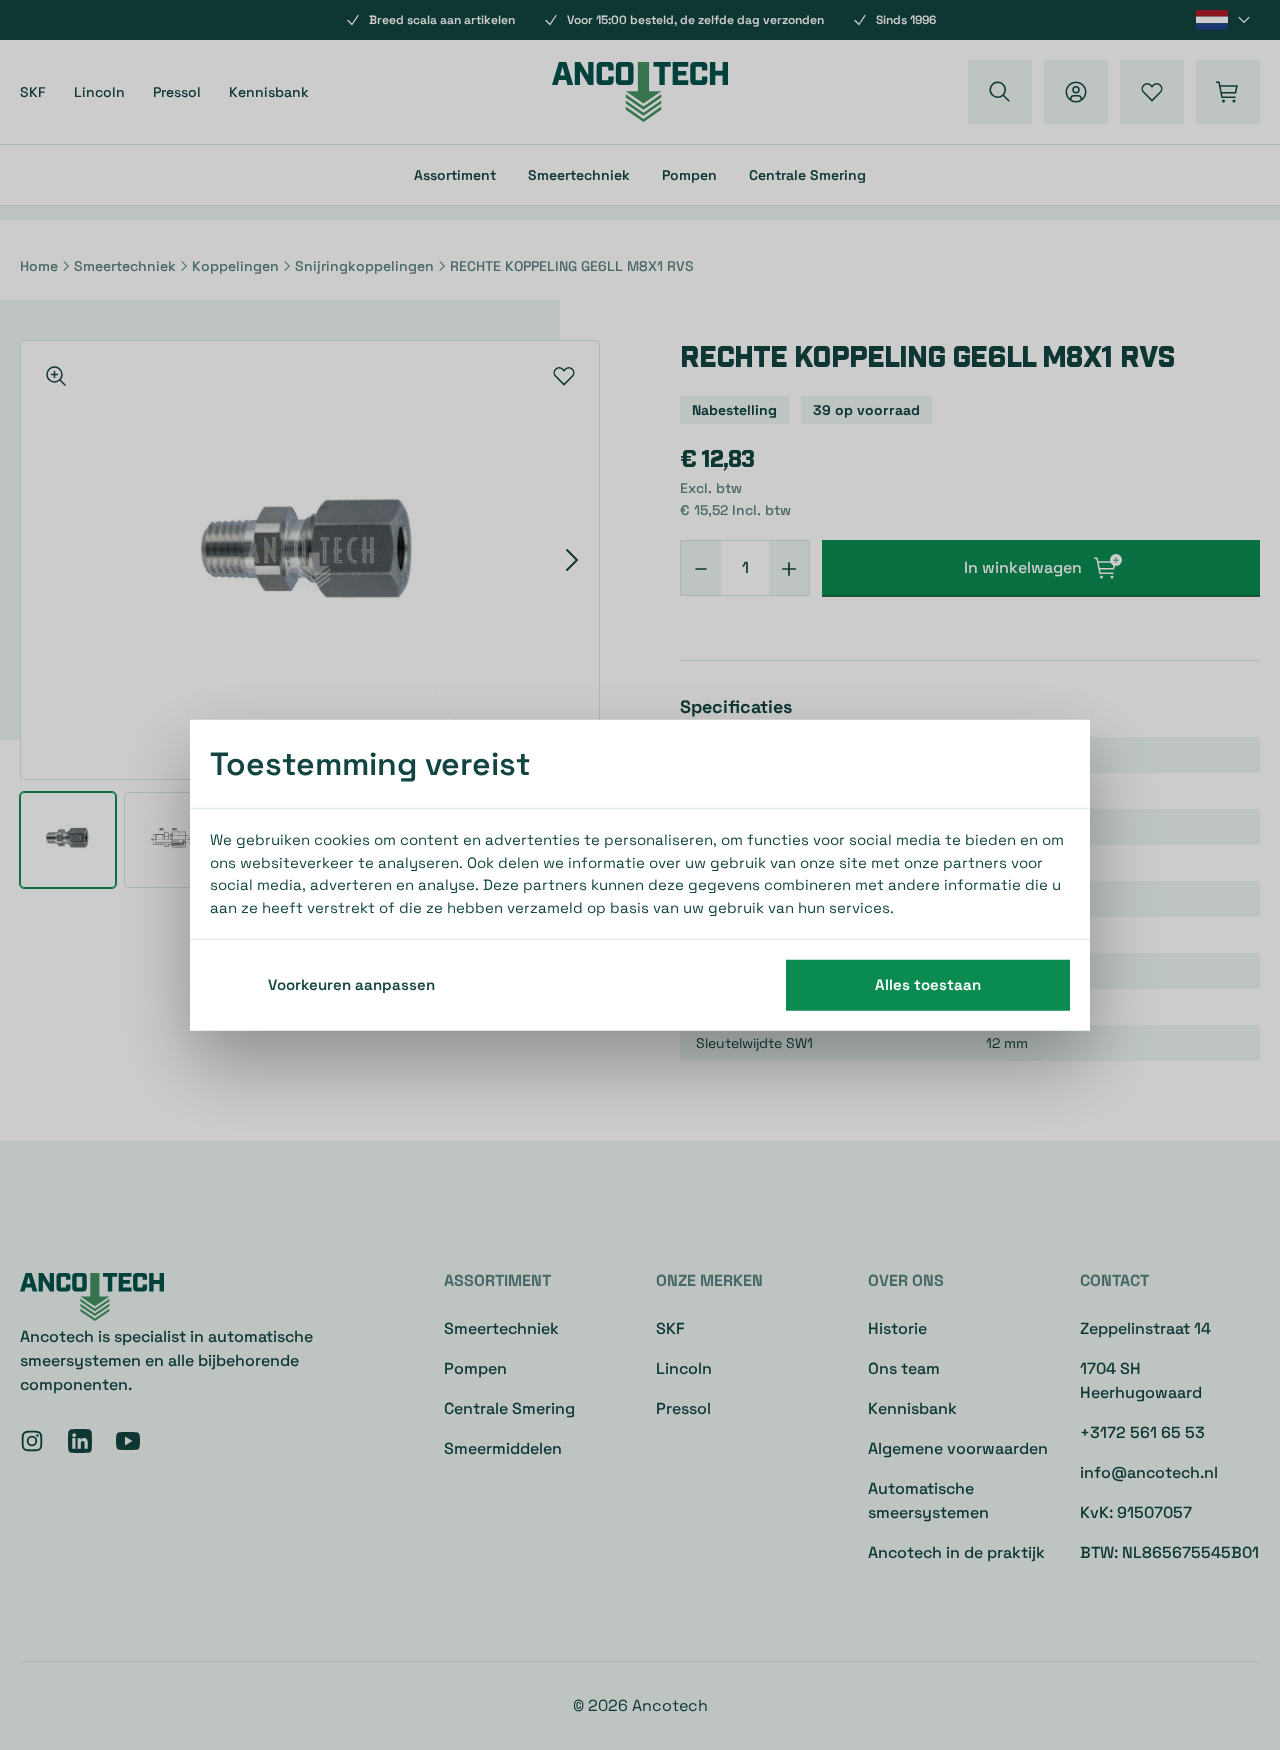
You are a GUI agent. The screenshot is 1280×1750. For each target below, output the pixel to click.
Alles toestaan (928, 984)
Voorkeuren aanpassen (351, 984)
